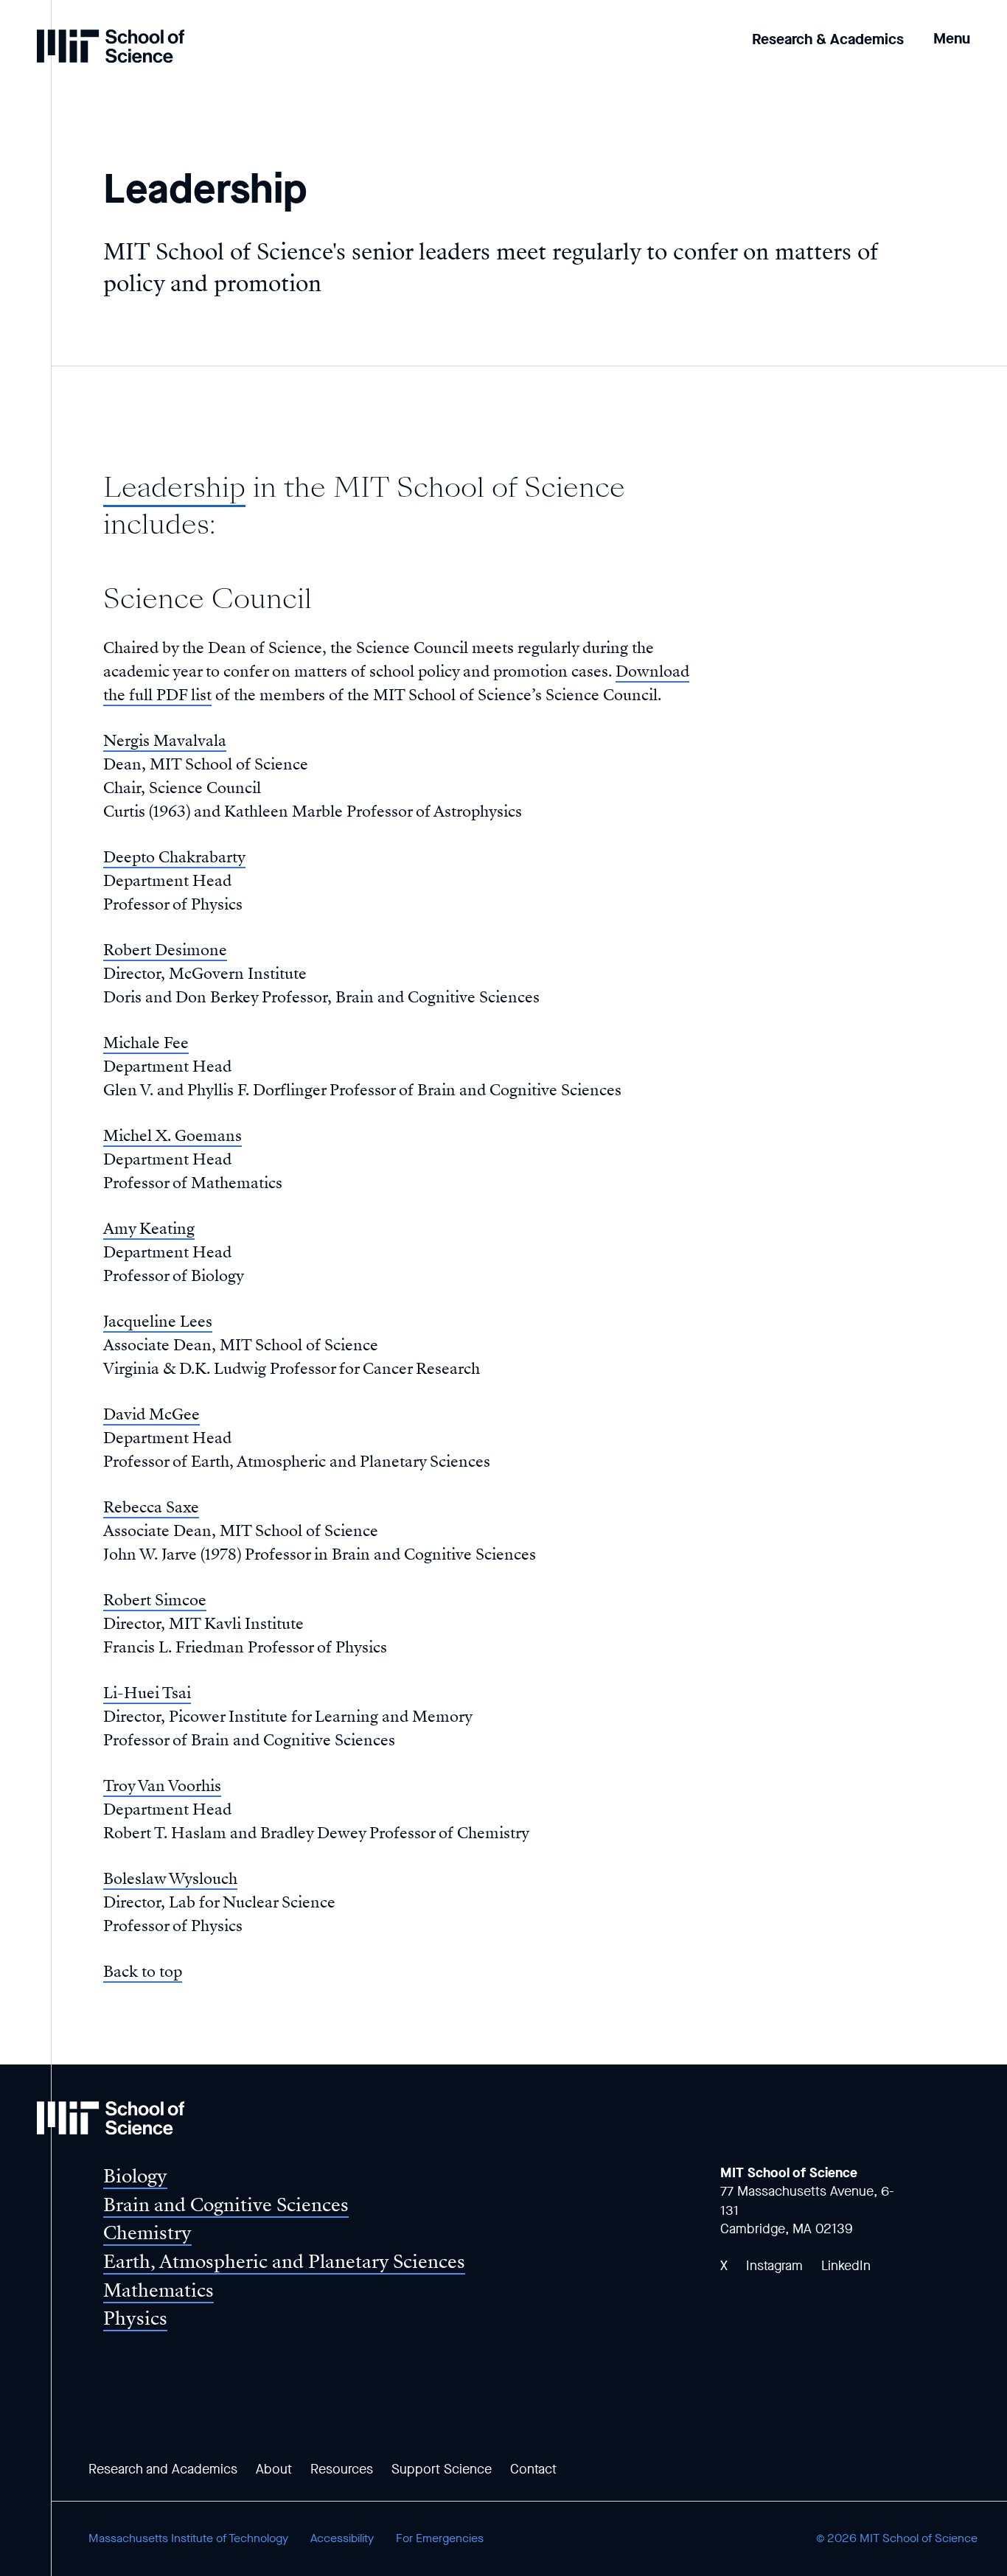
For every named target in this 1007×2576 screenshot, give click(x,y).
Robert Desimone (165, 950)
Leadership (174, 488)
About (274, 2469)
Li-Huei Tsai (147, 1693)
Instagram (774, 2266)
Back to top (143, 1972)
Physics (135, 2318)
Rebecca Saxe (151, 1507)
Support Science (442, 2469)
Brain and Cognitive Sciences (226, 2205)
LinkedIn (846, 2266)
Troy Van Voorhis (162, 1786)
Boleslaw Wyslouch (170, 1879)
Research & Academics (828, 39)
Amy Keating (149, 1229)
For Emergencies (440, 2538)
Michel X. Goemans (173, 1136)
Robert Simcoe (155, 1600)
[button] (952, 28)
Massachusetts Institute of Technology (188, 2538)
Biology (135, 2176)
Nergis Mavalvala (165, 741)
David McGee (151, 1414)
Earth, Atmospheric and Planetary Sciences (284, 2262)
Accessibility (342, 2538)
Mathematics (158, 2290)
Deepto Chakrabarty (174, 857)
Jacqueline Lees (158, 1322)
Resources (342, 2469)
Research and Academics (163, 2469)
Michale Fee (146, 1043)
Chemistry (147, 2233)
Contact (533, 2469)
